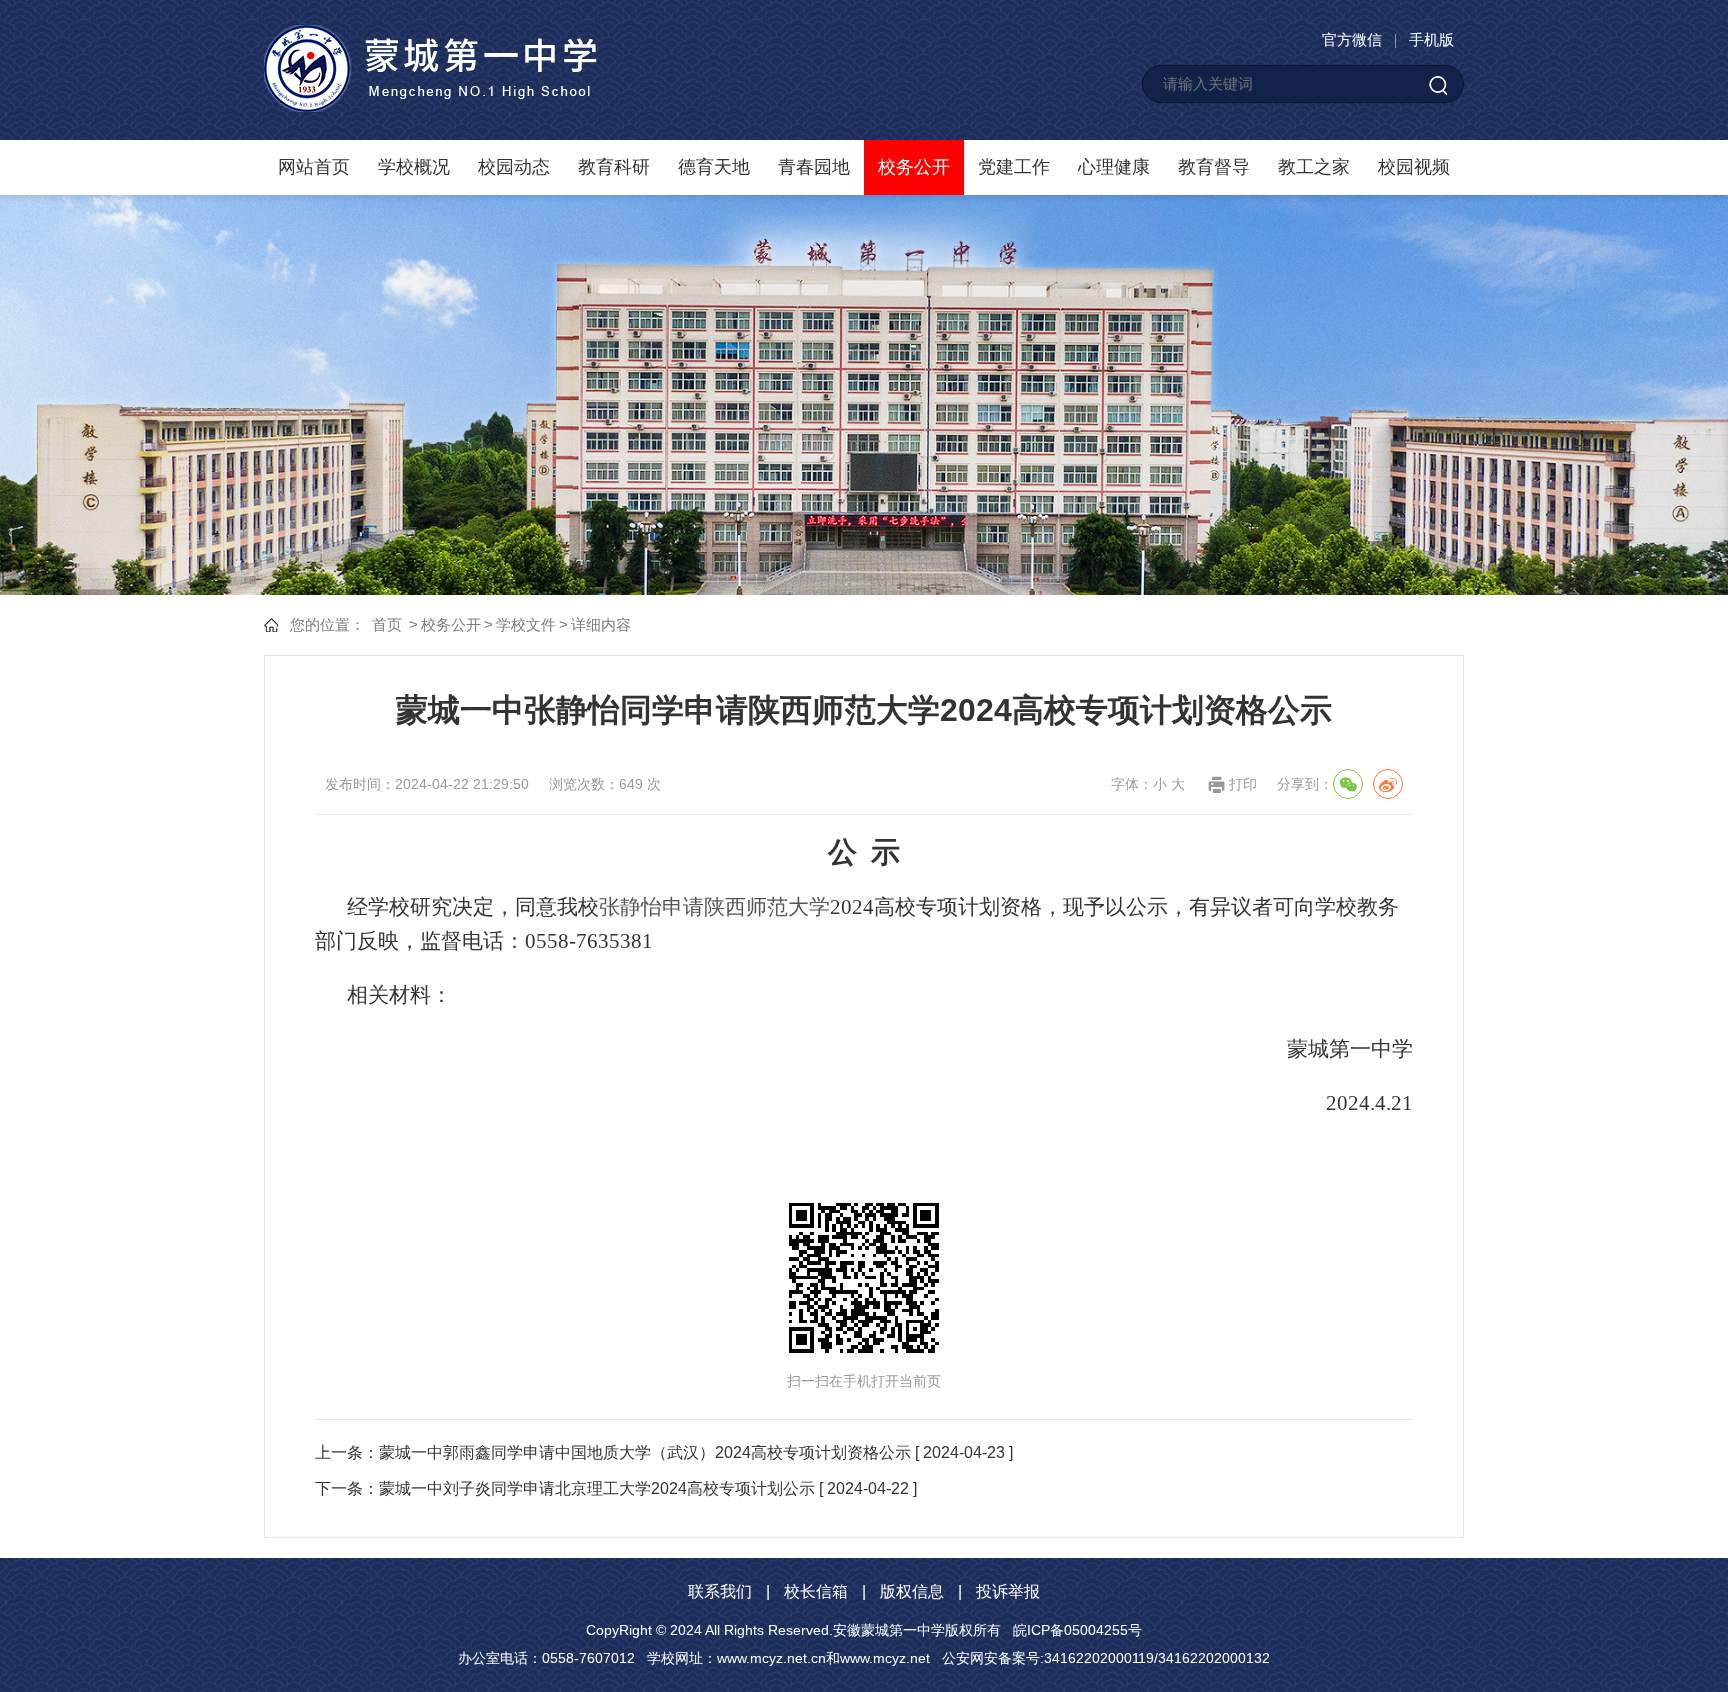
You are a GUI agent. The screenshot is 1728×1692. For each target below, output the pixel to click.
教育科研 (614, 167)
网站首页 (314, 167)
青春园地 (814, 167)
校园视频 (1414, 167)
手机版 (1431, 39)
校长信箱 (816, 1591)
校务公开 (914, 167)
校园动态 (514, 167)
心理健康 (1114, 167)
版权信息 (912, 1591)
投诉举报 (1008, 1591)
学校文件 (526, 624)
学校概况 (414, 167)
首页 (387, 624)
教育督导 (1214, 167)
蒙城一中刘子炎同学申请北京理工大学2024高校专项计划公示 (597, 1488)
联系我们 (720, 1591)
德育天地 (714, 167)
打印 (1243, 784)
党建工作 (1014, 167)
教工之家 (1314, 167)
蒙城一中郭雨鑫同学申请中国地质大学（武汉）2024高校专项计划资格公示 (645, 1452)
